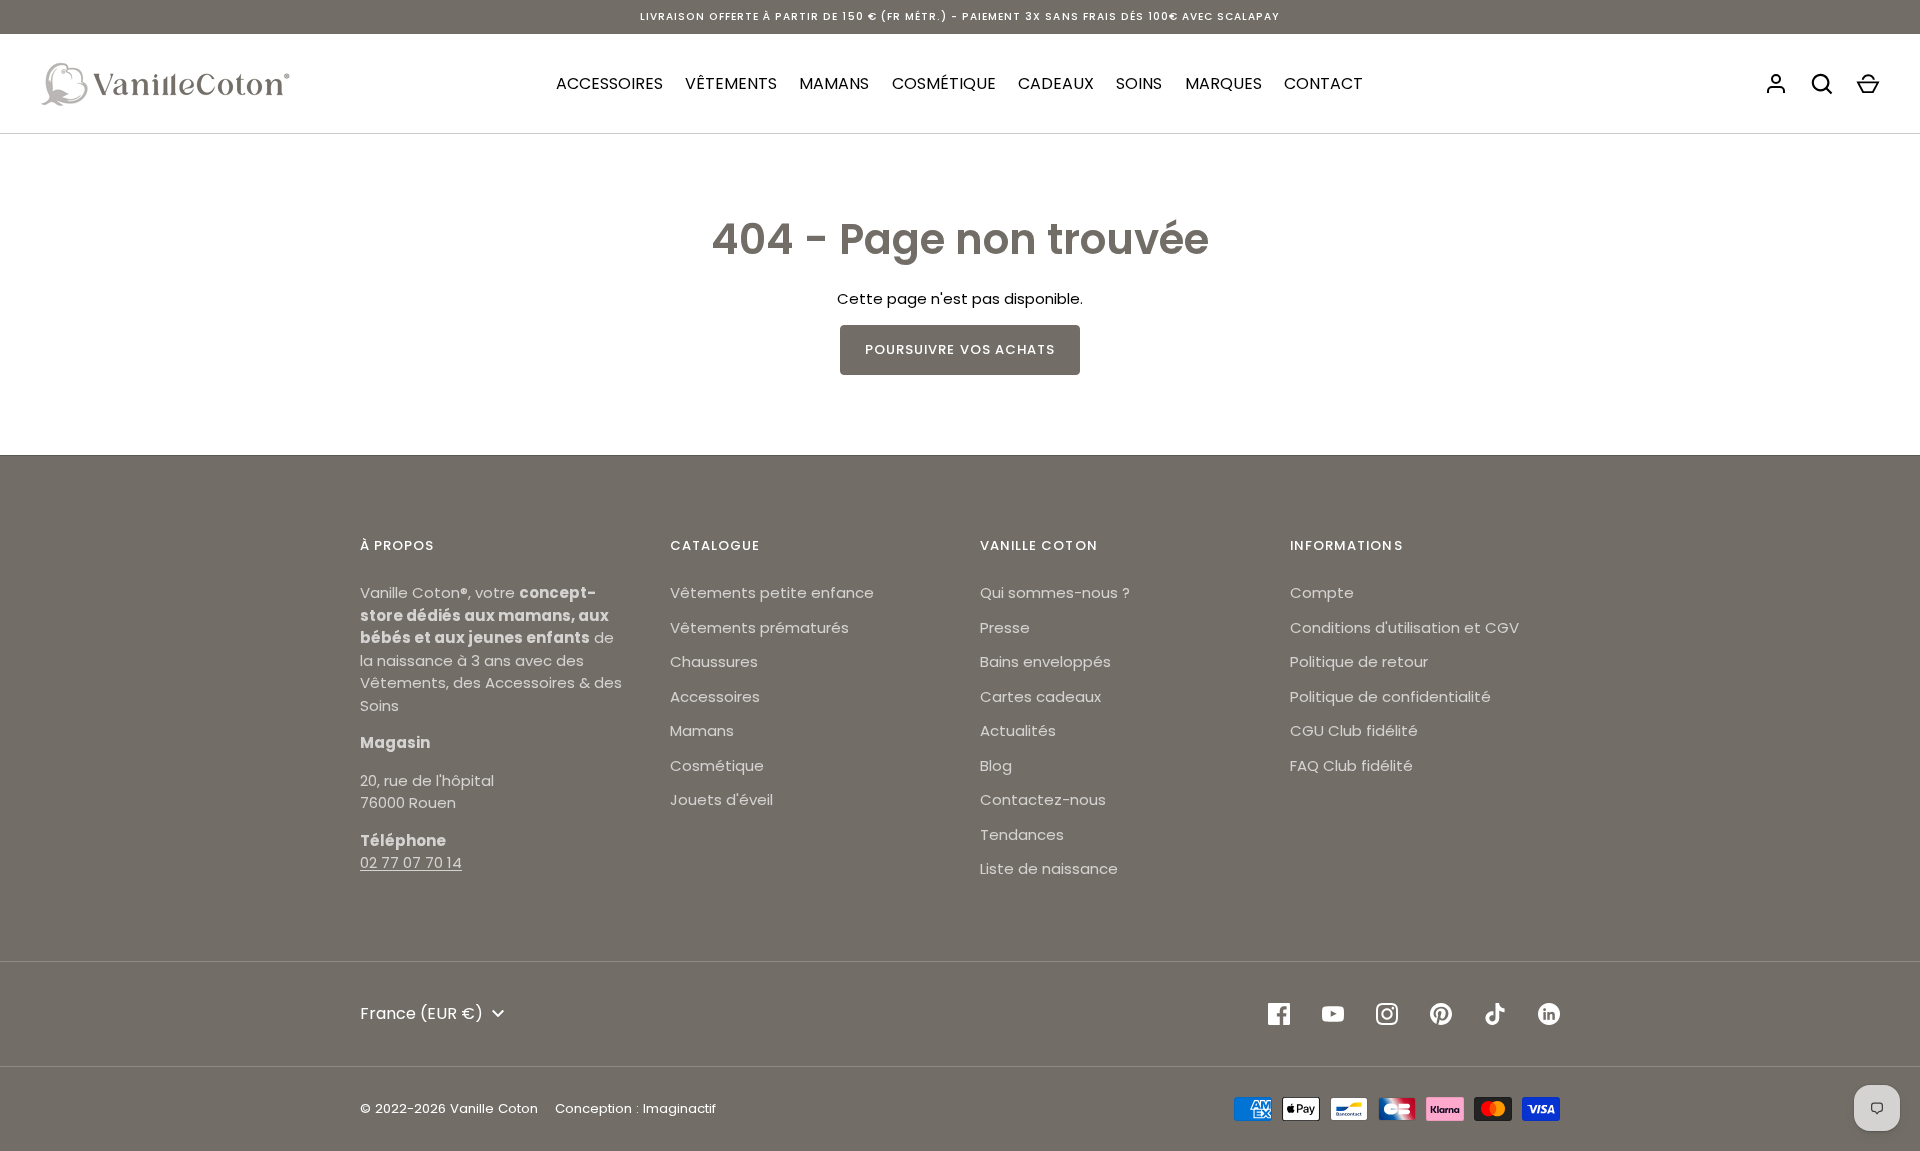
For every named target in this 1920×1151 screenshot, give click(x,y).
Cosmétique (944, 83)
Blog (996, 765)
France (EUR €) (421, 1013)
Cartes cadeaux (1040, 696)
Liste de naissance (1049, 868)
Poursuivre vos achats (960, 349)
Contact (1323, 83)
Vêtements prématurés (759, 627)
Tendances (1022, 834)
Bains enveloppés (1045, 661)
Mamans (834, 83)
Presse (1005, 627)
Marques (1223, 83)
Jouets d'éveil (721, 799)
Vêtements (731, 83)
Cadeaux (1056, 83)
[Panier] (1868, 84)
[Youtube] (1333, 1014)
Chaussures (714, 661)
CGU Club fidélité (1354, 730)
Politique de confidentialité (1390, 696)
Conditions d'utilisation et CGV (1404, 627)
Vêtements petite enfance (772, 592)
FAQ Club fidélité (1351, 765)
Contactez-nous (1043, 799)
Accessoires (609, 83)
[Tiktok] (1495, 1014)
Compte (1322, 592)
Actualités (1018, 730)
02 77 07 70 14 (411, 862)
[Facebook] (1279, 1014)
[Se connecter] (1776, 84)
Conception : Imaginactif (635, 1108)
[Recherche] (1822, 84)
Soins (1139, 83)
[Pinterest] (1441, 1014)
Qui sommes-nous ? (1055, 592)
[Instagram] (1387, 1014)
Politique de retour (1359, 661)
